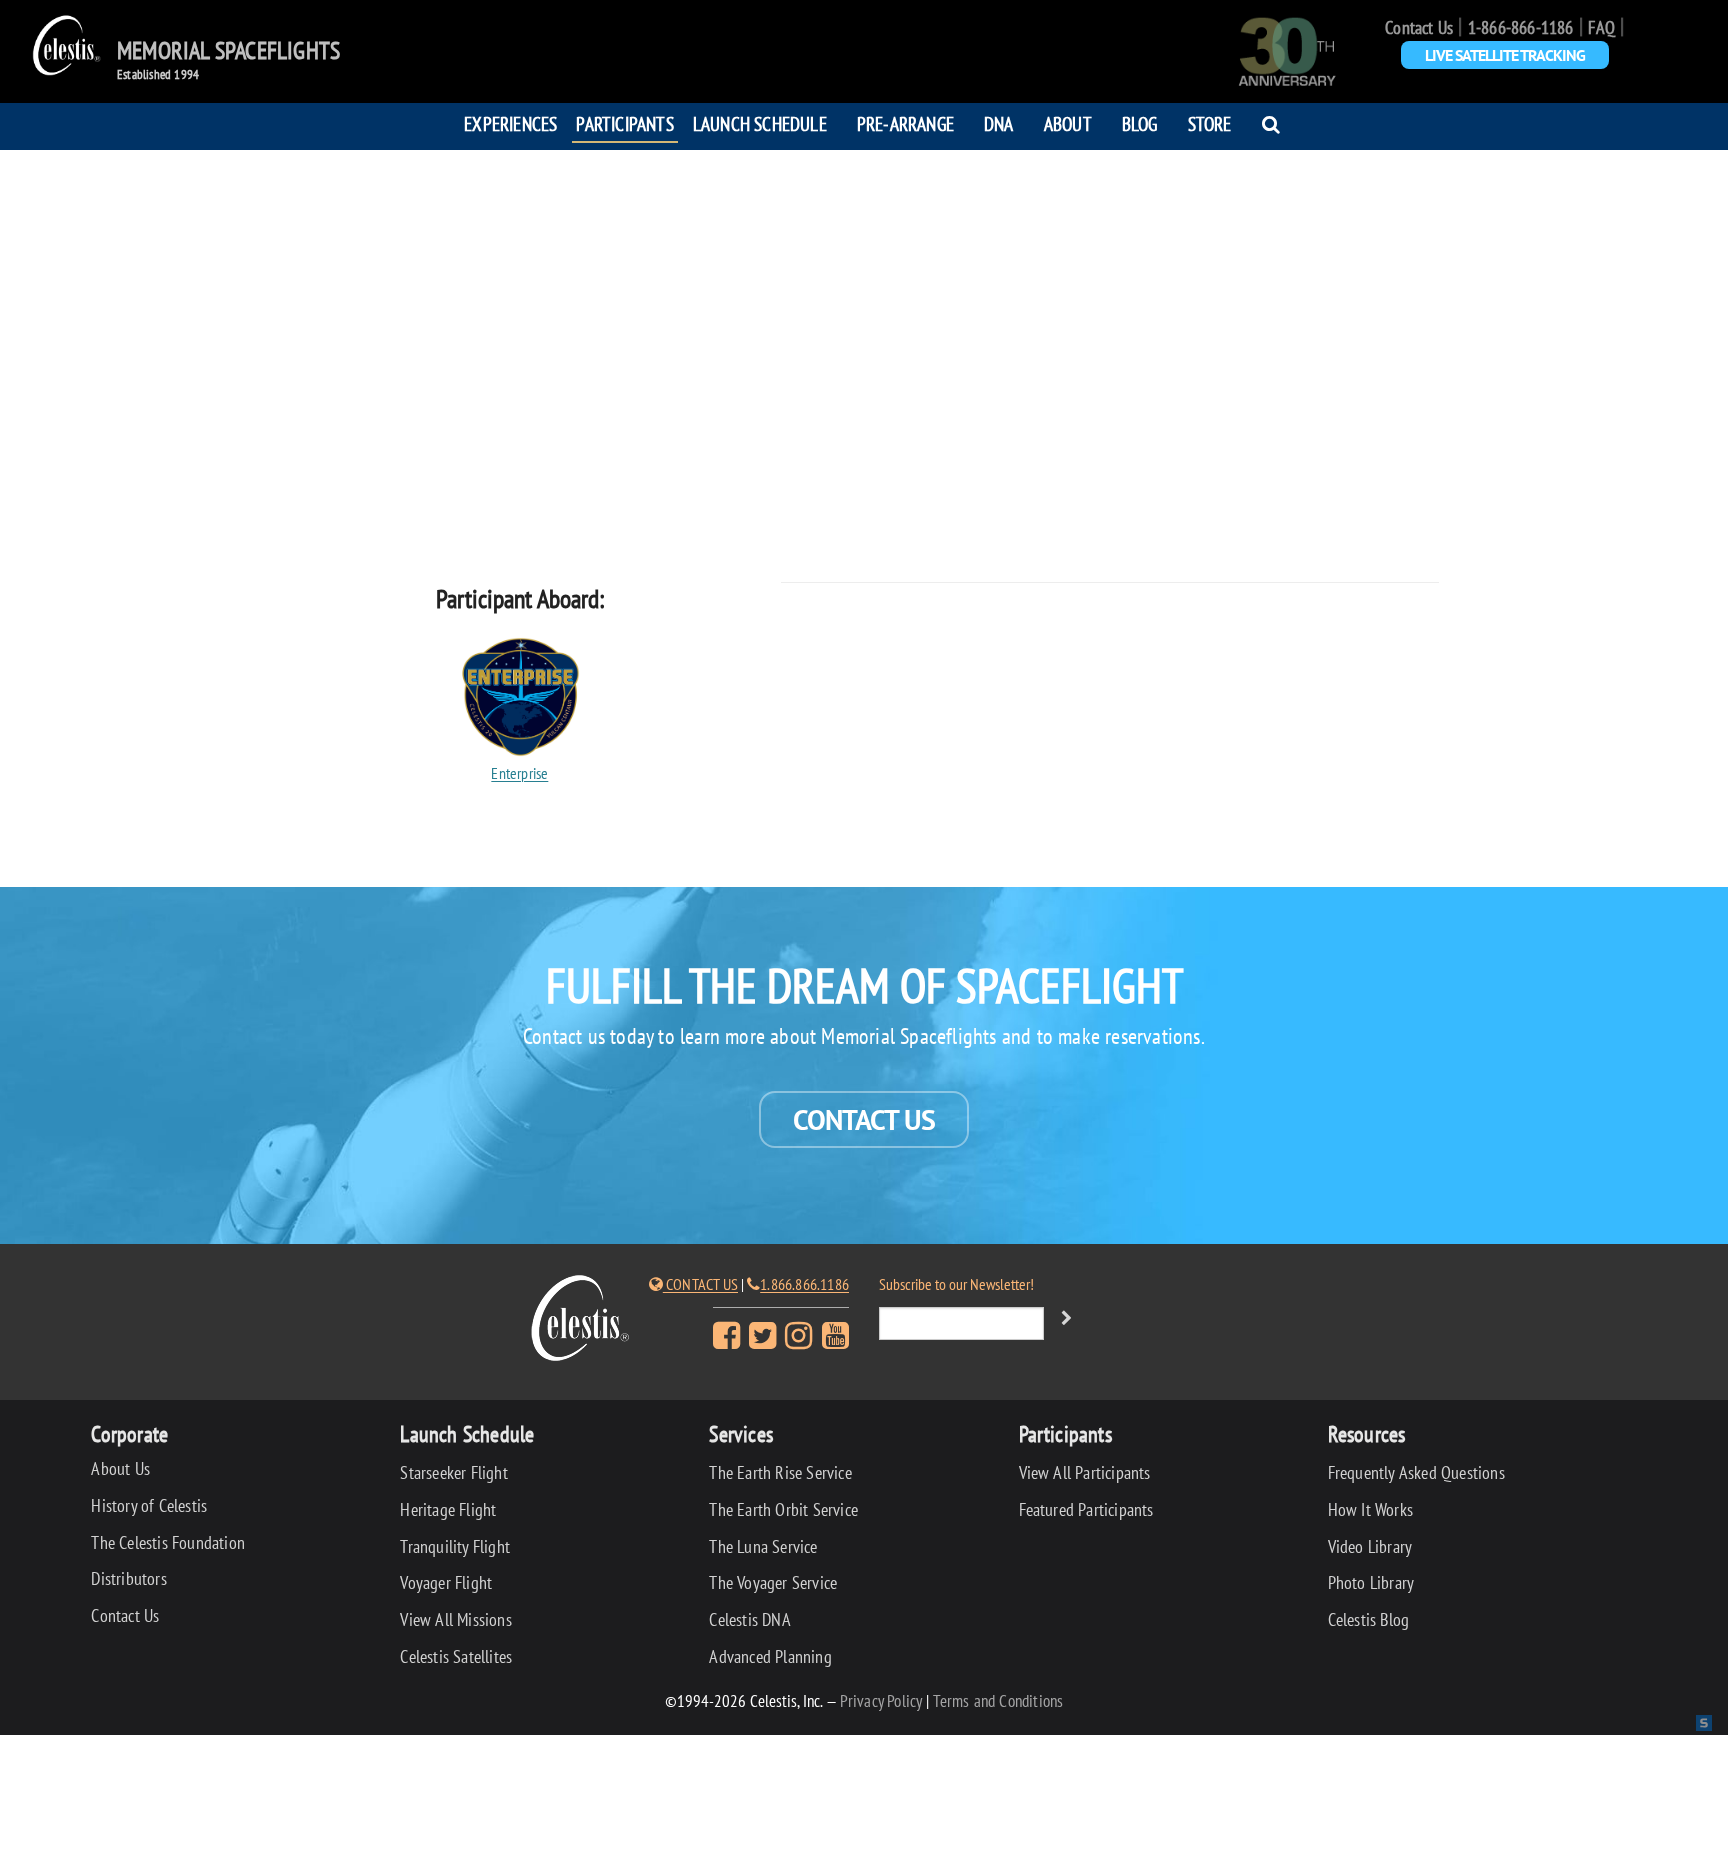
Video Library (1370, 1546)
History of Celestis (149, 1505)
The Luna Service (763, 1546)
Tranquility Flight (455, 1546)
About (1068, 123)
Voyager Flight (446, 1582)
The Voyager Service (773, 1582)
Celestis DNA (749, 1619)
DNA (999, 123)
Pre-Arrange (905, 123)
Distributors (128, 1578)
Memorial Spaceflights (228, 51)
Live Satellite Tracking (1505, 55)
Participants (624, 123)
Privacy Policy (881, 1700)
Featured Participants (1086, 1509)
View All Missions (455, 1619)
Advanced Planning (770, 1656)
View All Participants (1085, 1472)
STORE (1210, 123)
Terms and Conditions (998, 1700)
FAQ (1601, 27)
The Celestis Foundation (168, 1542)
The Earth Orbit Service (783, 1509)
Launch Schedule (760, 123)
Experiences (510, 123)
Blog (1140, 123)
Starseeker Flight (453, 1472)
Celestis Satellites (456, 1656)
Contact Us (1419, 27)
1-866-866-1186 (1521, 27)
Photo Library (1371, 1582)
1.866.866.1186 (804, 1284)
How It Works (1370, 1509)
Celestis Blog (1369, 1619)
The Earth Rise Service (780, 1472)
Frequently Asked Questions (1416, 1472)
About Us (120, 1468)
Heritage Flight (448, 1509)
